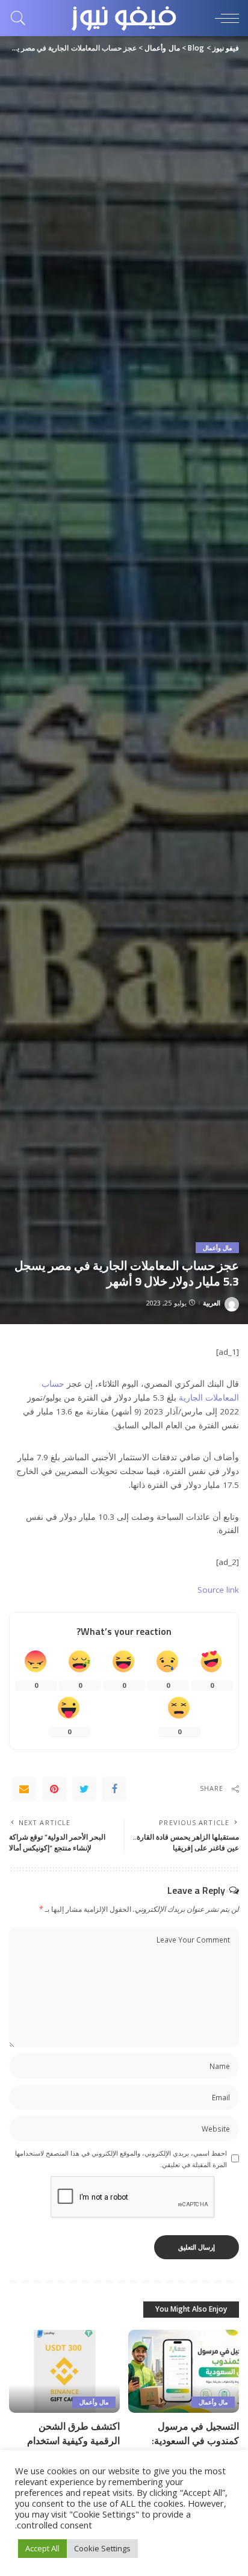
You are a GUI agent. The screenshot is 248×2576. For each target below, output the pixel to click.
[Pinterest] (54, 1789)
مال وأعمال (217, 1248)
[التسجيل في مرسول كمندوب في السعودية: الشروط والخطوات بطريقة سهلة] (184, 2371)
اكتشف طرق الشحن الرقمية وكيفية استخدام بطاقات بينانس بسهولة (73, 2441)
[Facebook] (114, 1789)
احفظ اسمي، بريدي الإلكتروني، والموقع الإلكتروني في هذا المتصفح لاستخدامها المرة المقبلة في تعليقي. (121, 2159)
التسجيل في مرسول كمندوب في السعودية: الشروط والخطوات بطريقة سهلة (186, 2448)
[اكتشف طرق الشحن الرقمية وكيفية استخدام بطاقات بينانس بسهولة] (64, 2371)
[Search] (21, 18)
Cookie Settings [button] (102, 2548)
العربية (212, 1303)
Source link (218, 1590)
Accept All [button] (42, 2548)
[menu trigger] (224, 18)
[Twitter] (84, 1789)
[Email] (24, 1789)
